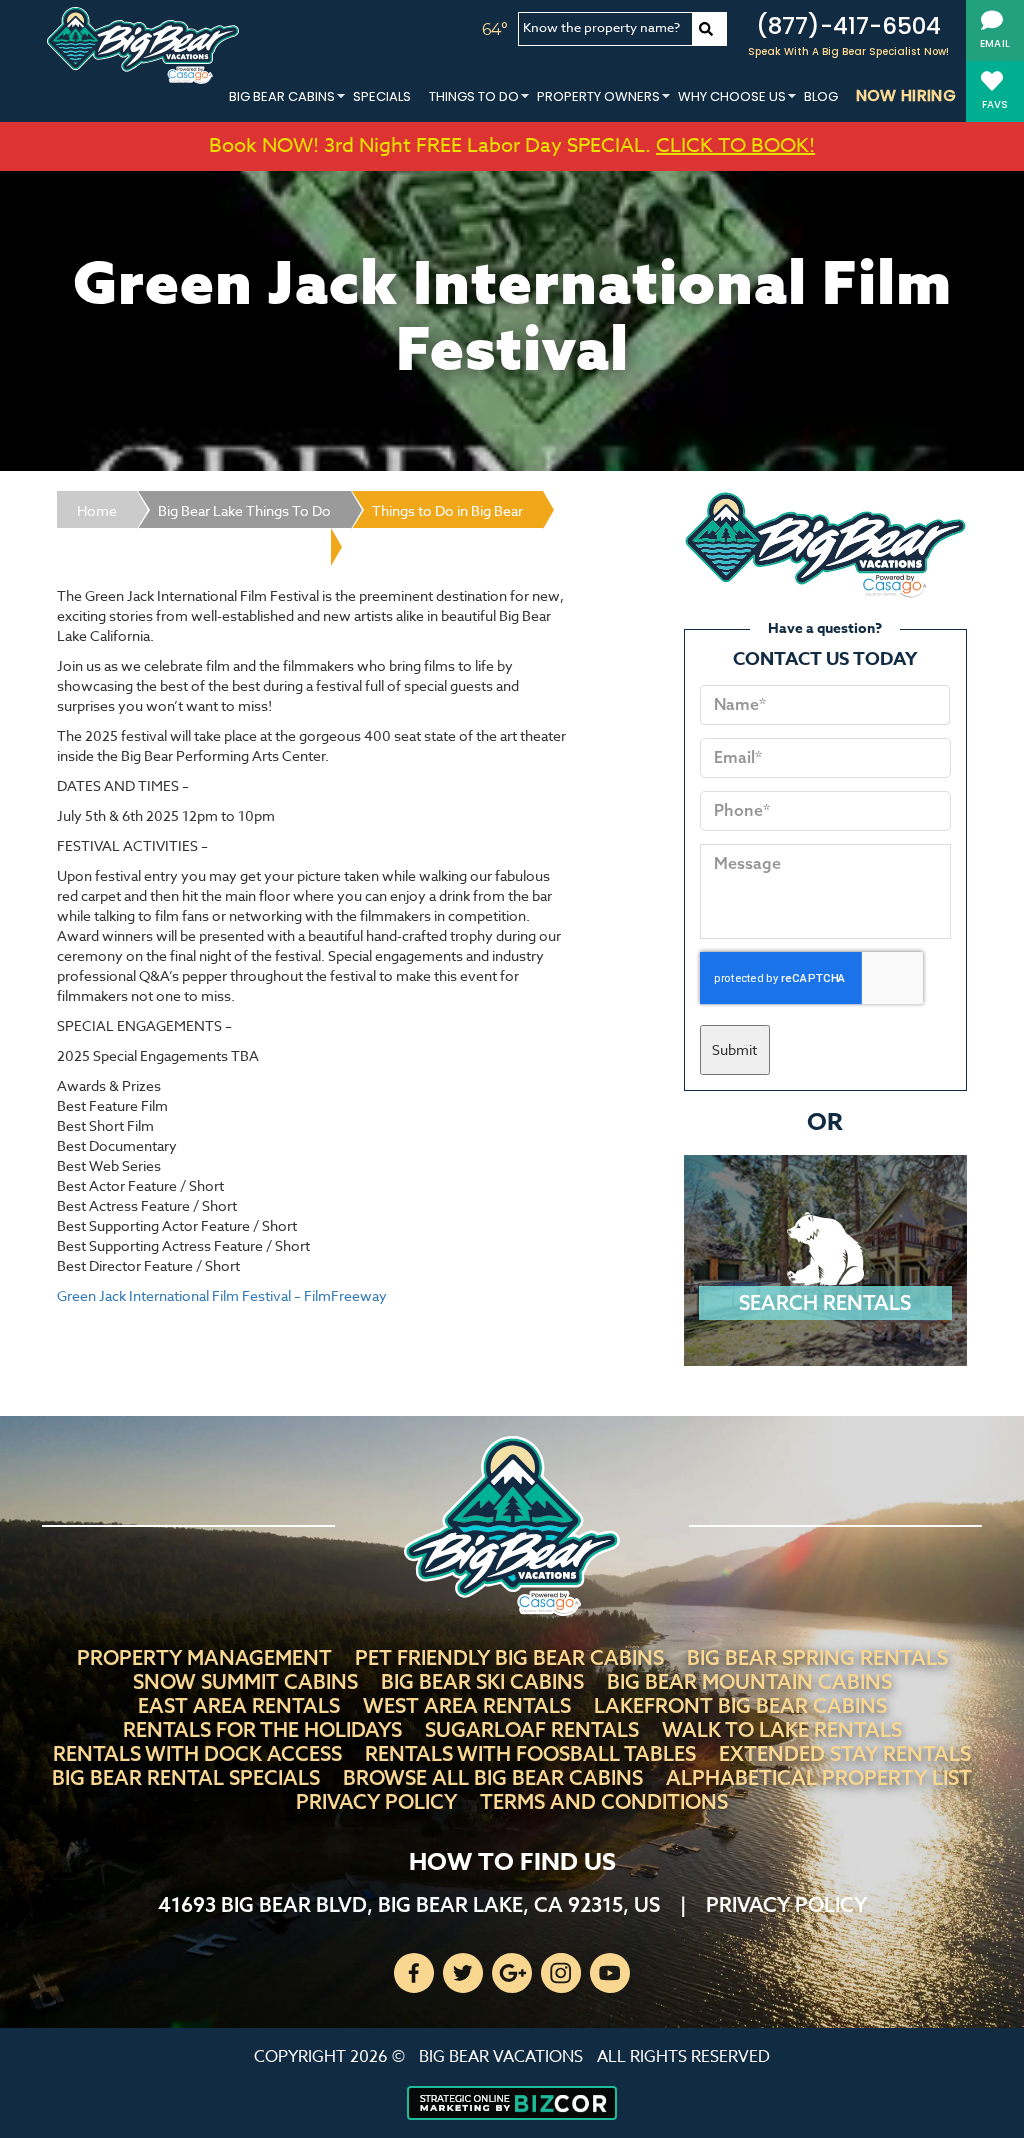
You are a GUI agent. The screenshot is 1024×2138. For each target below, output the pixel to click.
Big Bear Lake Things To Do (244, 510)
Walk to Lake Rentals (782, 1729)
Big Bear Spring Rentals (817, 1657)
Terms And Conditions (604, 1801)
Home (97, 510)
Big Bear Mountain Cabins (749, 1681)
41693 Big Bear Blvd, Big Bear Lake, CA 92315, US (409, 1904)
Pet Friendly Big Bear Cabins (509, 1657)
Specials (382, 96)
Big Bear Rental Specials (186, 1777)
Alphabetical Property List (819, 1777)
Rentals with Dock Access (197, 1753)
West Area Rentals (467, 1705)
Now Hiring (906, 95)
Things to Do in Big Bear (447, 510)
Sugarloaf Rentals (532, 1729)
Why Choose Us (732, 96)
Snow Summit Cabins (245, 1681)
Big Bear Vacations (501, 2057)
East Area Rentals (239, 1705)
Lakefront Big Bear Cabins (740, 1705)
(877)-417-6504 (848, 26)
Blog (821, 96)
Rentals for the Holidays (262, 1729)
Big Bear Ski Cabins (482, 1681)
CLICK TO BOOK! (735, 145)
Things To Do (474, 96)
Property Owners (598, 96)
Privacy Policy (376, 1801)
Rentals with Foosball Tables (530, 1753)
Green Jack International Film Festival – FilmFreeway (222, 1295)
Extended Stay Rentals (845, 1753)
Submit (734, 1049)
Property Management (204, 1657)
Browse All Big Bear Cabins (493, 1777)
